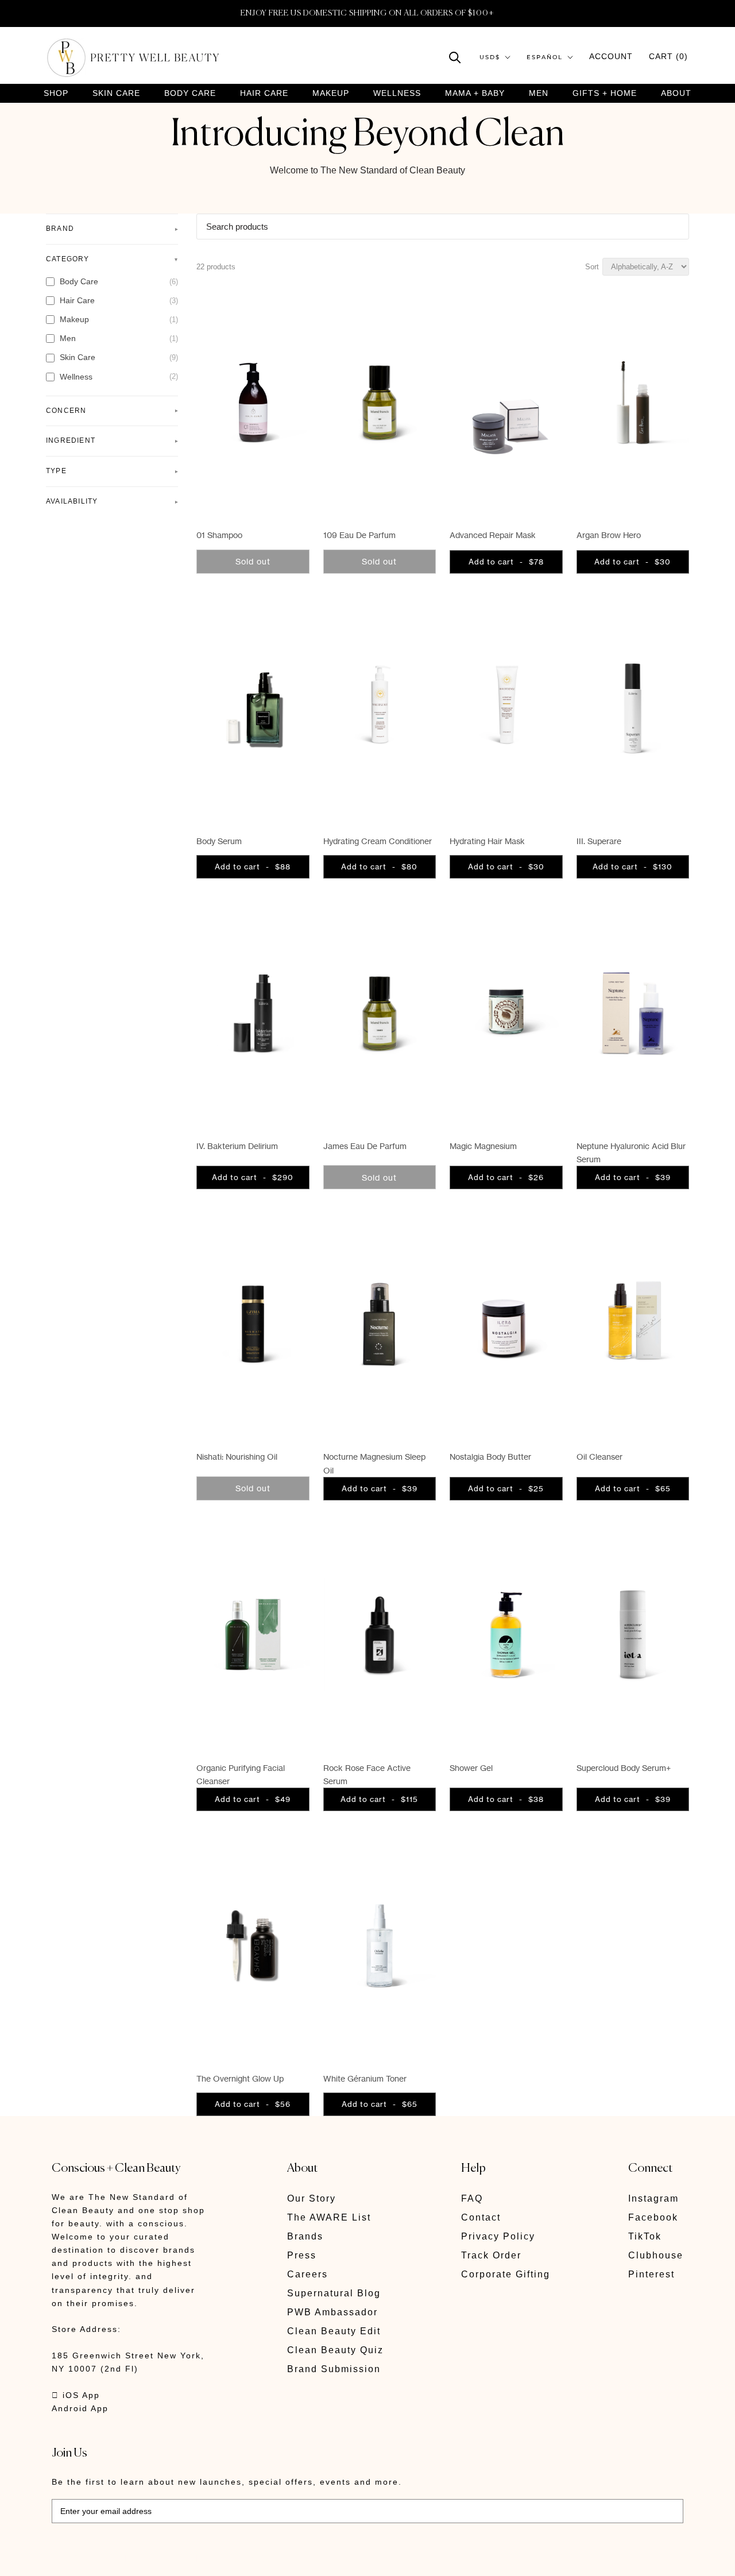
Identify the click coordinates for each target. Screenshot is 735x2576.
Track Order (491, 2255)
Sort (592, 267)
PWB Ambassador (332, 2312)
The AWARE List (329, 2217)
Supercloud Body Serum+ (624, 1768)
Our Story (312, 2198)
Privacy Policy (498, 2236)
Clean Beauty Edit (334, 2331)
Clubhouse (656, 2255)
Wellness (397, 93)
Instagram (653, 2198)
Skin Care (116, 93)
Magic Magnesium (483, 1146)
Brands (305, 2236)
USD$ (490, 57)
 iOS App (76, 2395)
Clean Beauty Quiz (335, 2350)
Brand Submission (334, 2369)
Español (545, 57)
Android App (80, 2408)
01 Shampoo (219, 535)
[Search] (455, 57)
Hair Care (264, 93)
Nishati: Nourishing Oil (237, 1457)
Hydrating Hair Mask (487, 841)
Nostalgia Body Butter (490, 1457)
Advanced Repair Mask (493, 535)
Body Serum (219, 841)
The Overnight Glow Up (240, 2078)
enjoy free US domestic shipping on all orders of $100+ (367, 13)
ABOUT (676, 93)
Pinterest (651, 2274)
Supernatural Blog (334, 2293)
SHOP (56, 93)
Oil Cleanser (599, 1457)
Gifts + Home (605, 93)
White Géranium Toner (365, 2078)
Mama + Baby (475, 93)
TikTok (645, 2236)
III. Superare (599, 841)
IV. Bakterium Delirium (237, 1146)
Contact (481, 2217)
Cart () (668, 56)
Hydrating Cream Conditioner (378, 841)
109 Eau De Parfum (359, 535)
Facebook (653, 2217)
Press (302, 2255)
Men (539, 93)
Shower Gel (471, 1768)
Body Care (190, 93)
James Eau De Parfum (365, 1146)
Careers (307, 2274)
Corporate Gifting (506, 2274)
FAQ (472, 2198)
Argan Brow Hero (609, 535)
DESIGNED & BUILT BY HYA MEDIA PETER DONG (160, 2559)
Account (611, 56)
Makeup (331, 93)
